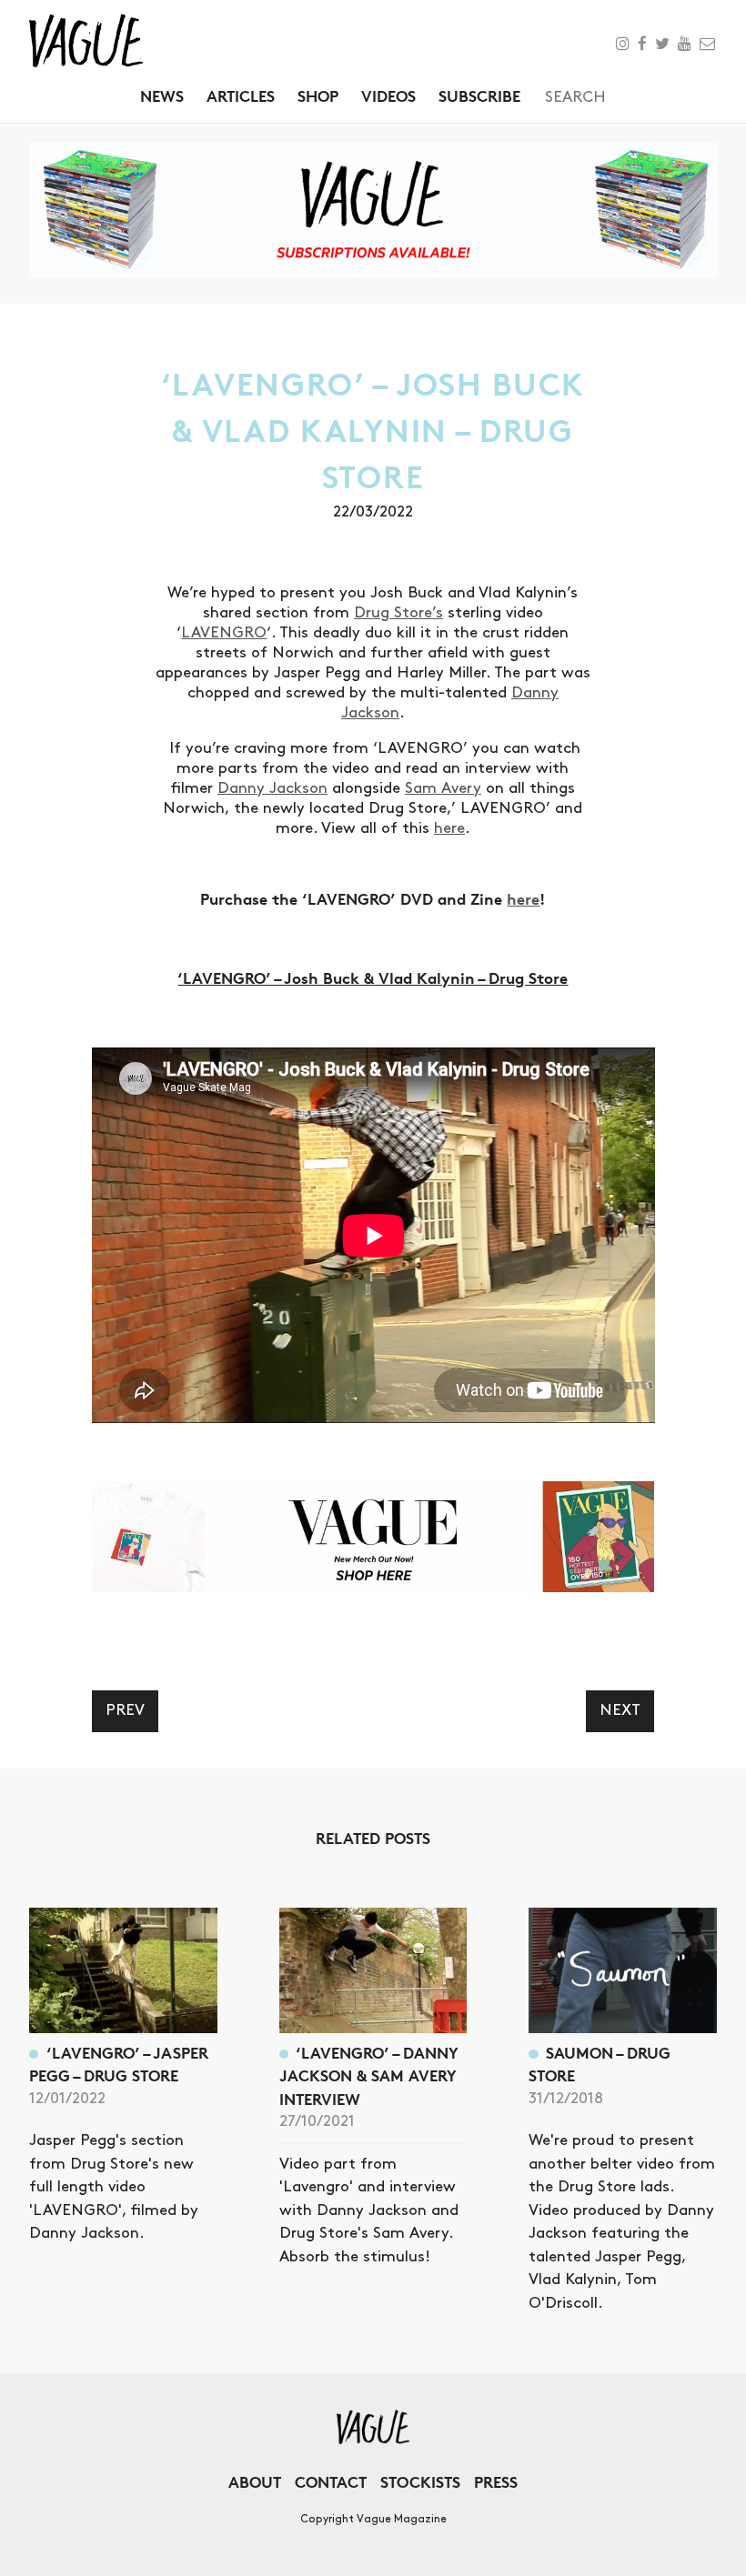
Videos (388, 96)
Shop (318, 96)
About (255, 2482)
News (162, 96)
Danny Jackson (272, 788)
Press (496, 2482)
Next (620, 1710)
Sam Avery (443, 788)
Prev (125, 1710)
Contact (331, 2482)
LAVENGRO (224, 633)
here (449, 828)
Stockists (420, 2482)
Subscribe (479, 96)
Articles (241, 96)
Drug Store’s (398, 613)
